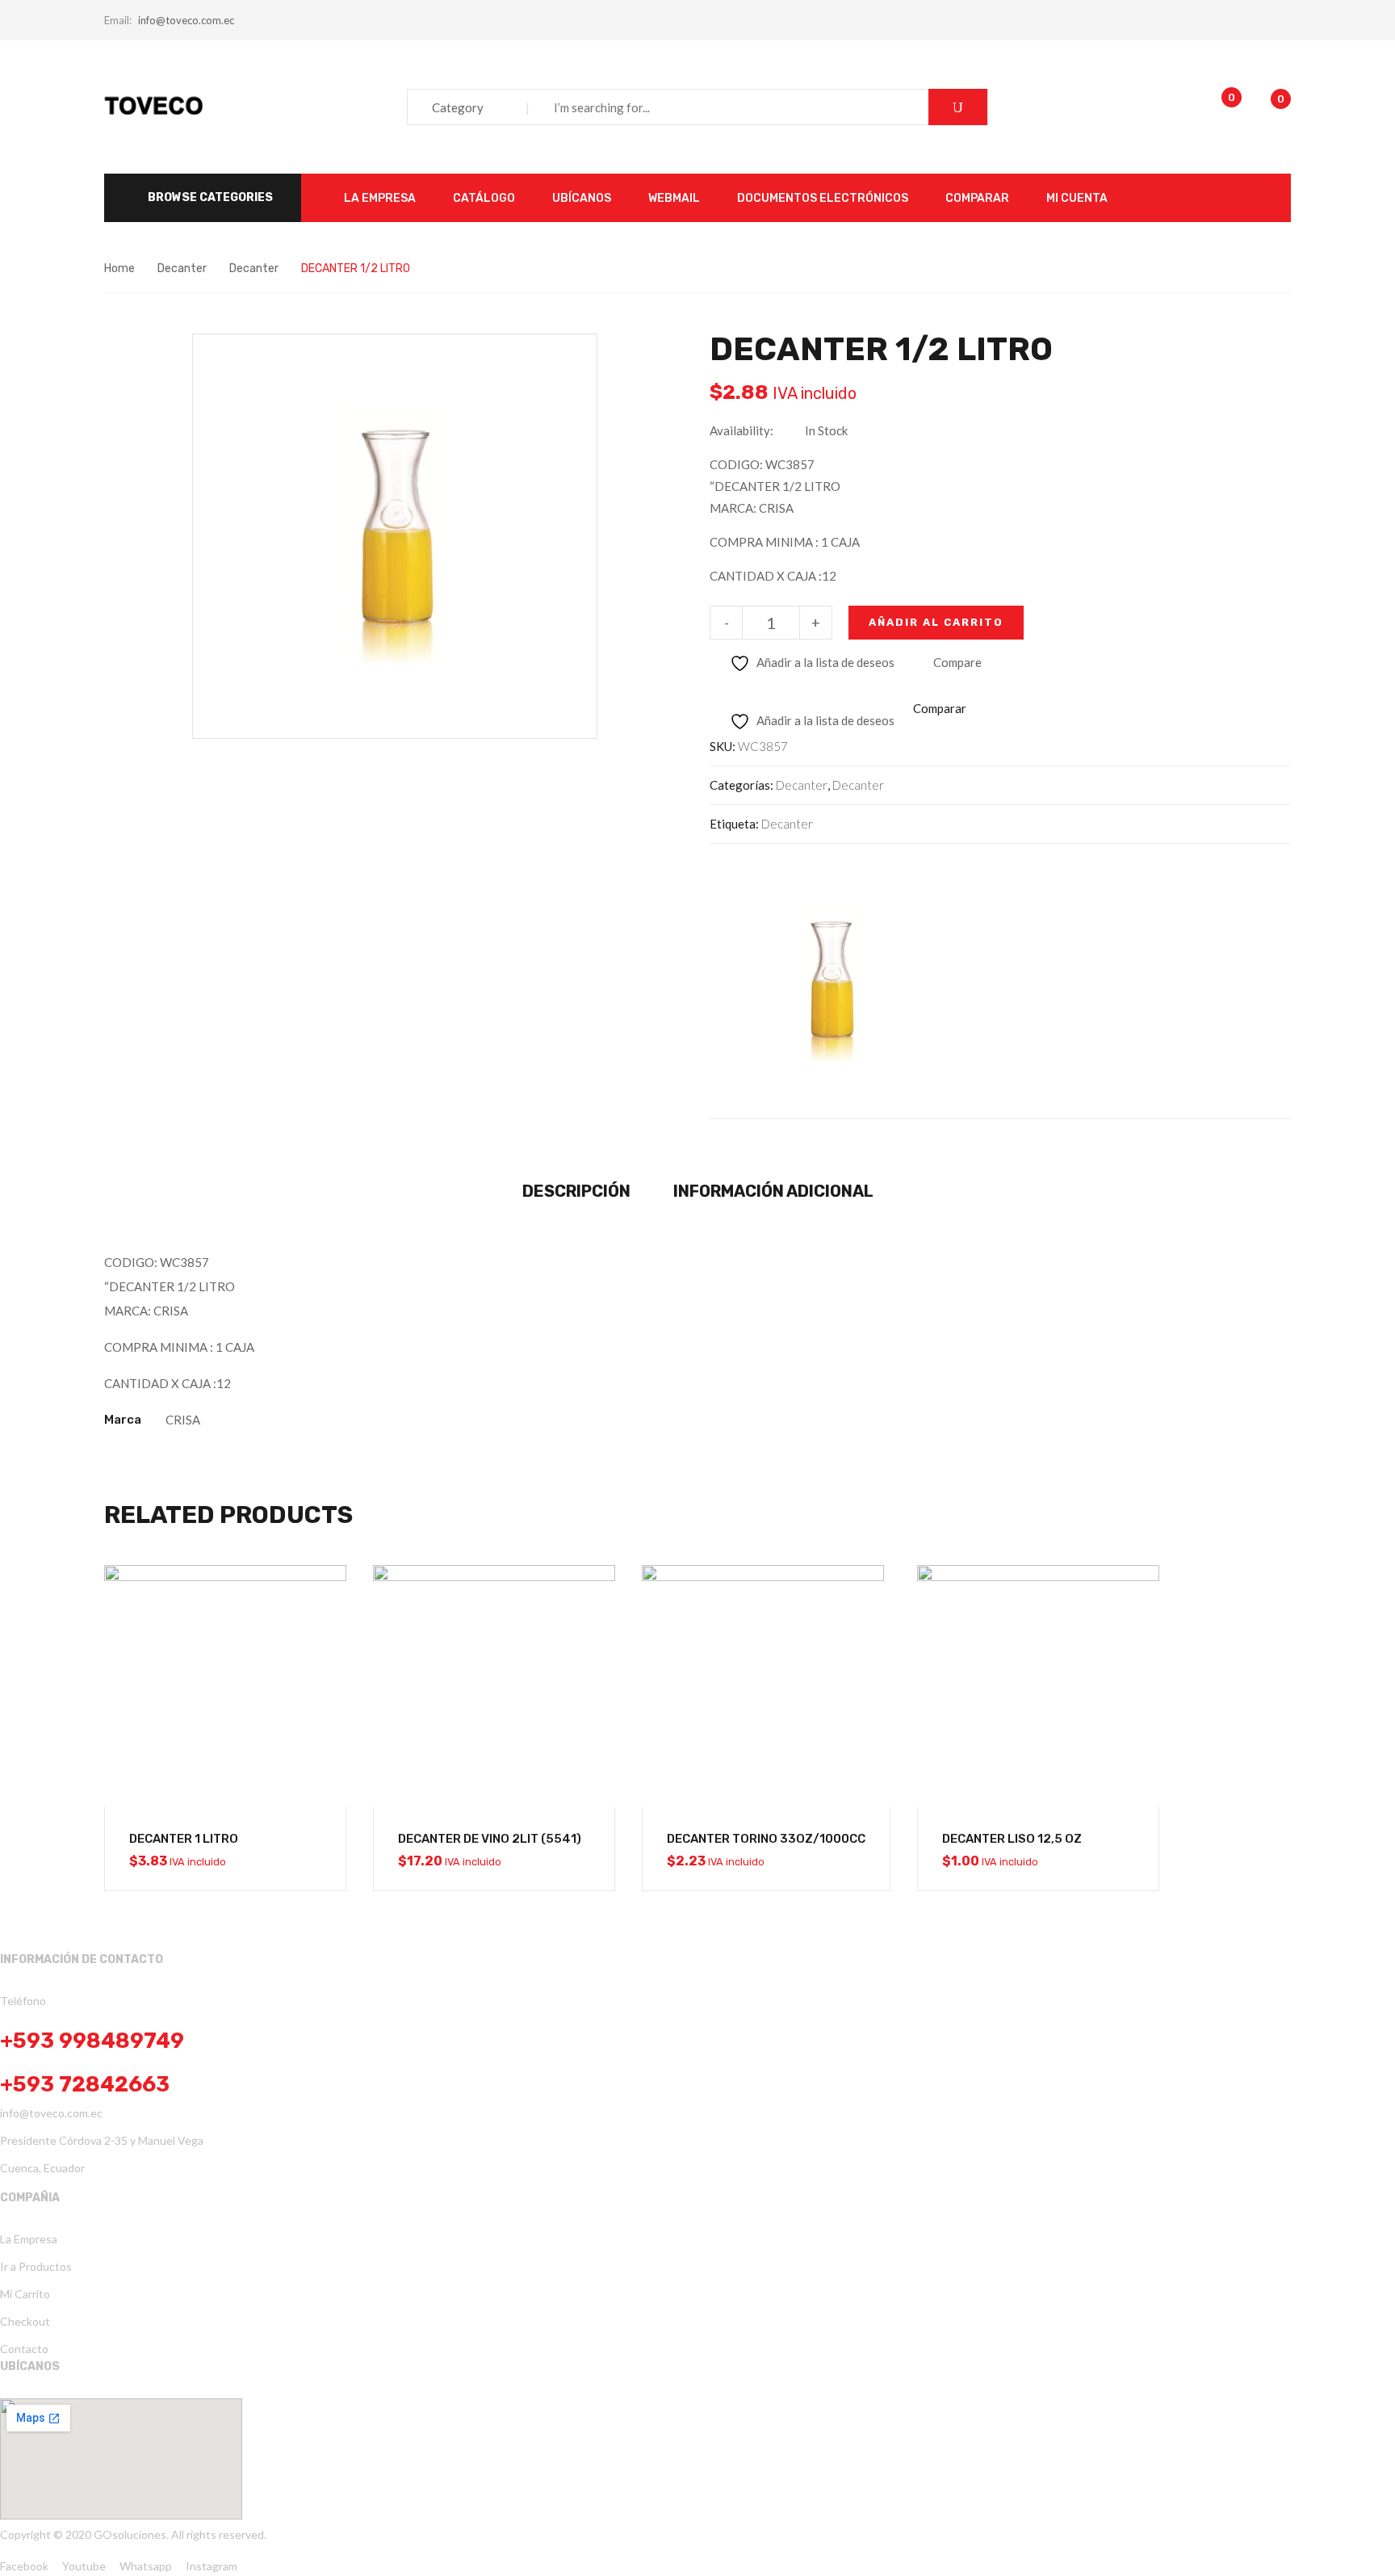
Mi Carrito (25, 2294)
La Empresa (29, 2239)
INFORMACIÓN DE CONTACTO (82, 1959)
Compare (957, 662)
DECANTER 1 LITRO (184, 1839)
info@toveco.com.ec (186, 20)
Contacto (24, 2349)
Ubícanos (30, 2366)
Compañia (30, 2198)
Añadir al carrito (936, 622)
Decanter (182, 269)
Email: (118, 20)
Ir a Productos (36, 2266)
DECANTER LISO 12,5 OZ (1012, 1839)
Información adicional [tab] (773, 1191)
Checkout (25, 2321)
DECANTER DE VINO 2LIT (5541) (490, 1839)
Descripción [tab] (576, 1191)
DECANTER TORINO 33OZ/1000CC (766, 1839)
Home (119, 269)
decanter (787, 824)
